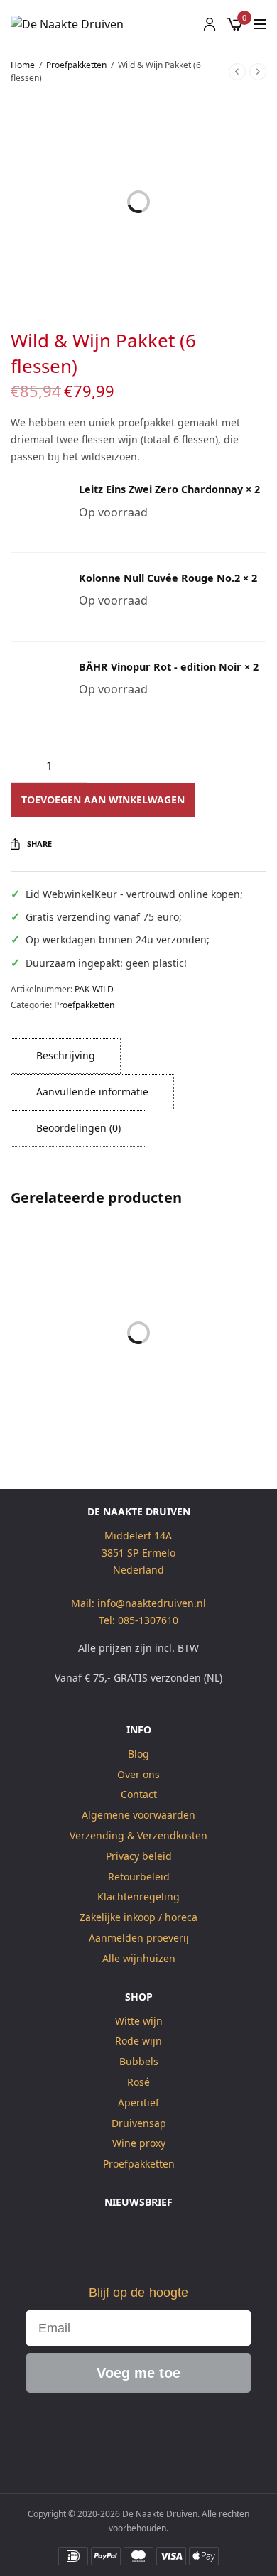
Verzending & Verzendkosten (138, 1835)
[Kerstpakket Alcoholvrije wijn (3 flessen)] (73, 1288)
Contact (139, 1795)
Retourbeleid (139, 1877)
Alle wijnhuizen (139, 1958)
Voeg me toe (138, 2374)
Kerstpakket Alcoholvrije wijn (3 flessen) (73, 1393)
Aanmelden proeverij (139, 1938)
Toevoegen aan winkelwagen (103, 800)
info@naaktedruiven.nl (152, 1603)
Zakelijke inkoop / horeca (138, 1917)
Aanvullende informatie (92, 1092)
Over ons (138, 1774)
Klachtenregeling (138, 1897)
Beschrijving (66, 1055)
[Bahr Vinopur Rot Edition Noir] (36, 686)
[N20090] (36, 597)
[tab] (66, 1056)
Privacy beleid (139, 1856)
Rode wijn (138, 2041)
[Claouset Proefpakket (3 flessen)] (204, 1288)
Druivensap (139, 2123)
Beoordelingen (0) (78, 1128)
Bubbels (139, 2061)
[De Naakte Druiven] (67, 24)
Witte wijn (139, 2021)
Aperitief (138, 2103)
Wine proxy (139, 2144)
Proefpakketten (76, 65)
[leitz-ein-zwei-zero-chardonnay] (36, 508)
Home (23, 65)
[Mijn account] (210, 24)
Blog (138, 1754)
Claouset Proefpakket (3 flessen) (205, 1393)
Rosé (138, 2082)
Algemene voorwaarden (138, 1815)
